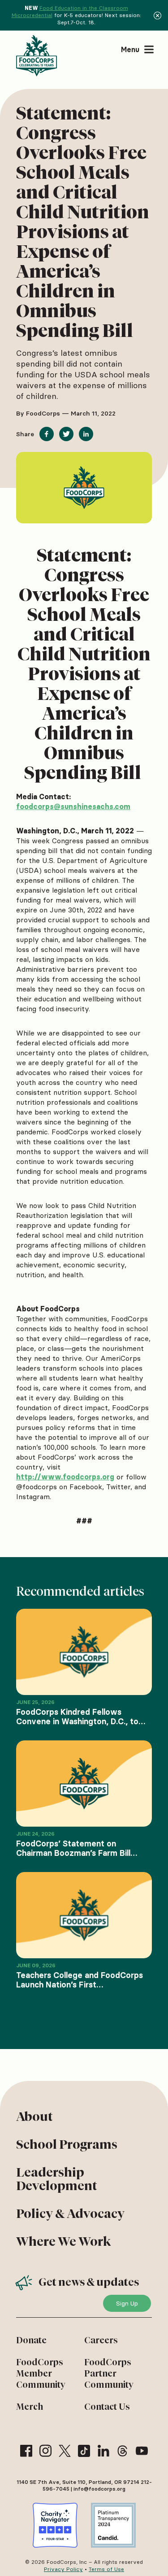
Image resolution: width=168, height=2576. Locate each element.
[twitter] (65, 2451)
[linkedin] (103, 2451)
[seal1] (55, 2525)
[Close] (157, 15)
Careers (101, 2340)
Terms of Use (106, 2569)
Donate (31, 2340)
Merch (30, 2407)
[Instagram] (45, 2451)
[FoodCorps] (38, 56)
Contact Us (107, 2407)
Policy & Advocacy (70, 2213)
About (34, 2116)
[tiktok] (84, 2451)
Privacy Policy (63, 2569)
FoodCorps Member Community (41, 2373)
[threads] (123, 2451)
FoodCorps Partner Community (109, 2373)
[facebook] (26, 2451)
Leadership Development (57, 2179)
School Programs (67, 2144)
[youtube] (142, 2451)
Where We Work (63, 2241)
